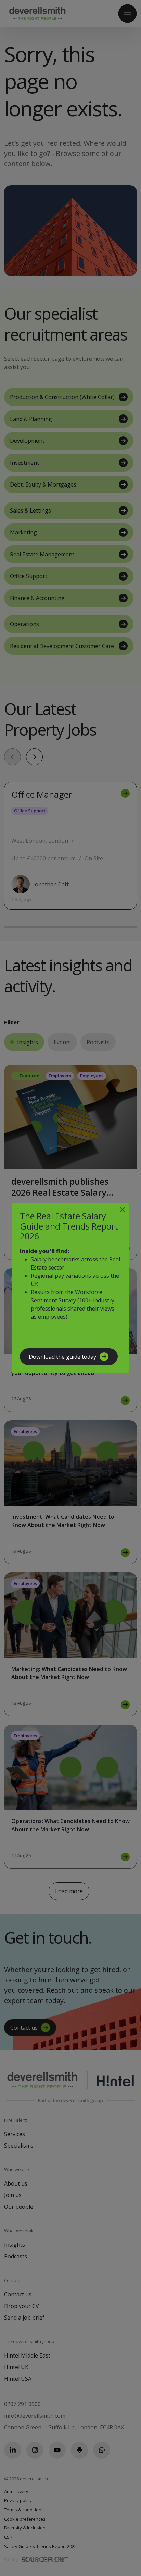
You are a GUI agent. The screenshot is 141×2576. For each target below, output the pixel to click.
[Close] (123, 1210)
